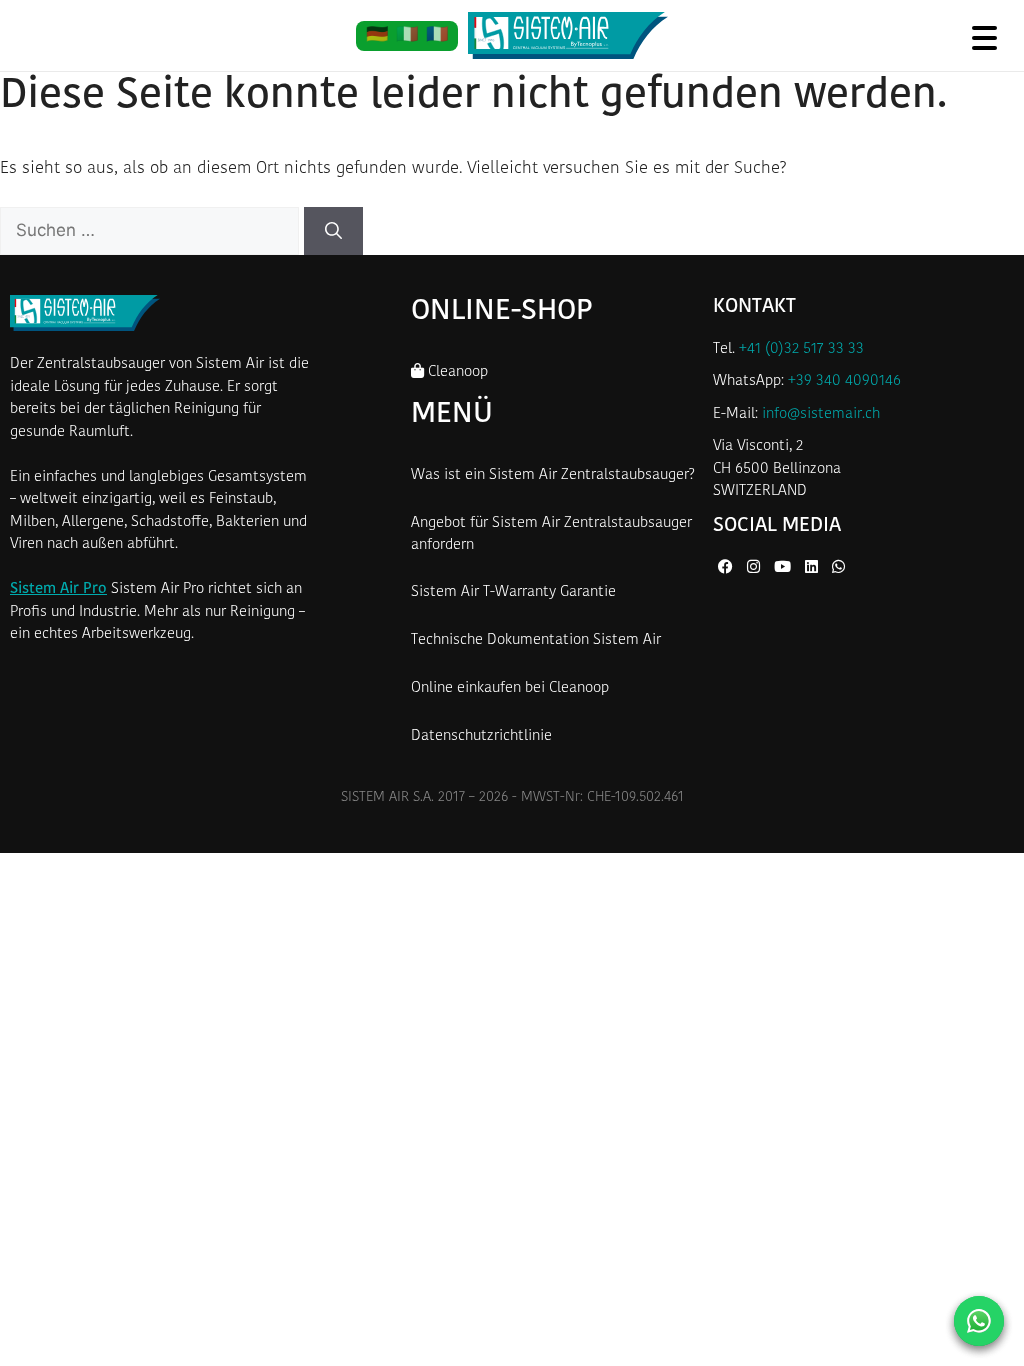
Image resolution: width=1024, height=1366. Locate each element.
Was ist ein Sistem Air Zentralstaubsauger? (553, 475)
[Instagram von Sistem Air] (755, 568)
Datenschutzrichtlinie (481, 736)
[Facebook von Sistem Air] (727, 568)
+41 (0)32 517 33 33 (801, 349)
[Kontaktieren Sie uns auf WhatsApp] (979, 1321)
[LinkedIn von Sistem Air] (813, 568)
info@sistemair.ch (821, 414)
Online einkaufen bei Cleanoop (510, 688)
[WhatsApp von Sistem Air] (838, 568)
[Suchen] (333, 231)
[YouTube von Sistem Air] (784, 568)
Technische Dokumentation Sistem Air (536, 640)
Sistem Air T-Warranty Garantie (513, 592)
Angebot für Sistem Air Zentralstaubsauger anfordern (551, 535)
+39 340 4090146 (844, 381)
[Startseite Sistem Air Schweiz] (568, 36)
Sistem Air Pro (58, 589)
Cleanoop (456, 372)
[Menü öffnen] (984, 37)
